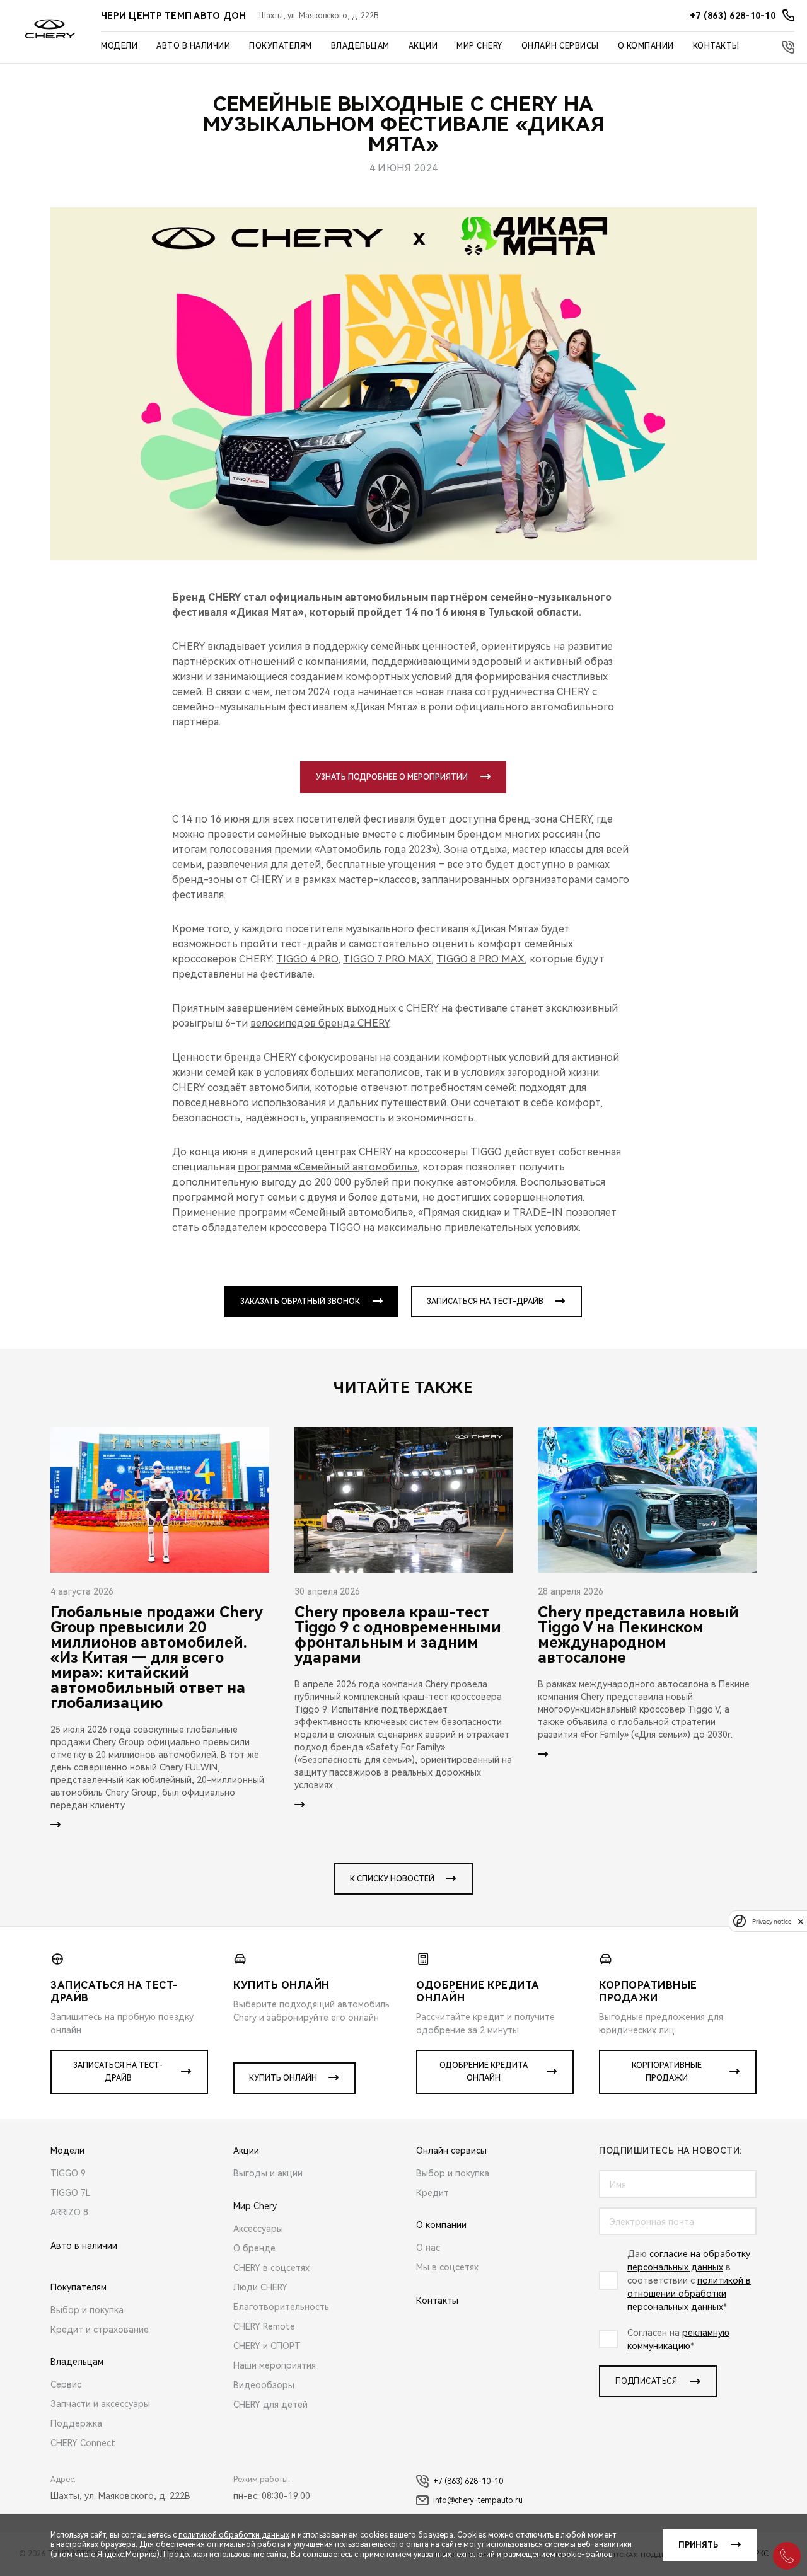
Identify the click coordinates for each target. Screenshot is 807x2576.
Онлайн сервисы (560, 46)
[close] (801, 1921)
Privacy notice (772, 1921)
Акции (423, 46)
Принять (698, 2545)
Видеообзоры (264, 2385)
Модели (119, 46)
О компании (646, 46)
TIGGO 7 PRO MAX (387, 959)
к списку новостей (392, 1879)
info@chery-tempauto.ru (478, 2500)
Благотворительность (281, 2307)
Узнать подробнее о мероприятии (392, 777)
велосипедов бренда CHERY (320, 1023)
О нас (428, 2248)
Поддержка (76, 2423)
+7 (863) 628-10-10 (468, 2481)
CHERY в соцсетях (271, 2268)
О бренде (254, 2248)
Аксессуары (258, 2229)
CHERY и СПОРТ (267, 2346)
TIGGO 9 (68, 2173)
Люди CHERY (260, 2287)
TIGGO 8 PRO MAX (480, 959)
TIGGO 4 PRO (307, 959)
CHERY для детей (270, 2405)
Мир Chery (479, 46)
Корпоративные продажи (667, 2072)
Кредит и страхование (100, 2330)
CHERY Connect (83, 2443)
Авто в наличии (193, 46)
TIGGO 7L (71, 2193)
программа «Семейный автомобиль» (328, 1167)
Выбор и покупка (87, 2310)
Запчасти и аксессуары (100, 2404)
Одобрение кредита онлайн (484, 2072)
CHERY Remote (264, 2326)
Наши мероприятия (275, 2365)
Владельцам (360, 46)
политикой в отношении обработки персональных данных (689, 2294)
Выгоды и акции (268, 2173)
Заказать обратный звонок (300, 1302)
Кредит (433, 2193)
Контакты (716, 46)
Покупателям (281, 46)
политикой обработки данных (234, 2535)
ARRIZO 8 (69, 2212)
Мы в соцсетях (447, 2267)
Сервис (66, 2384)
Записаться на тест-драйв (485, 1302)
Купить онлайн (283, 2078)
